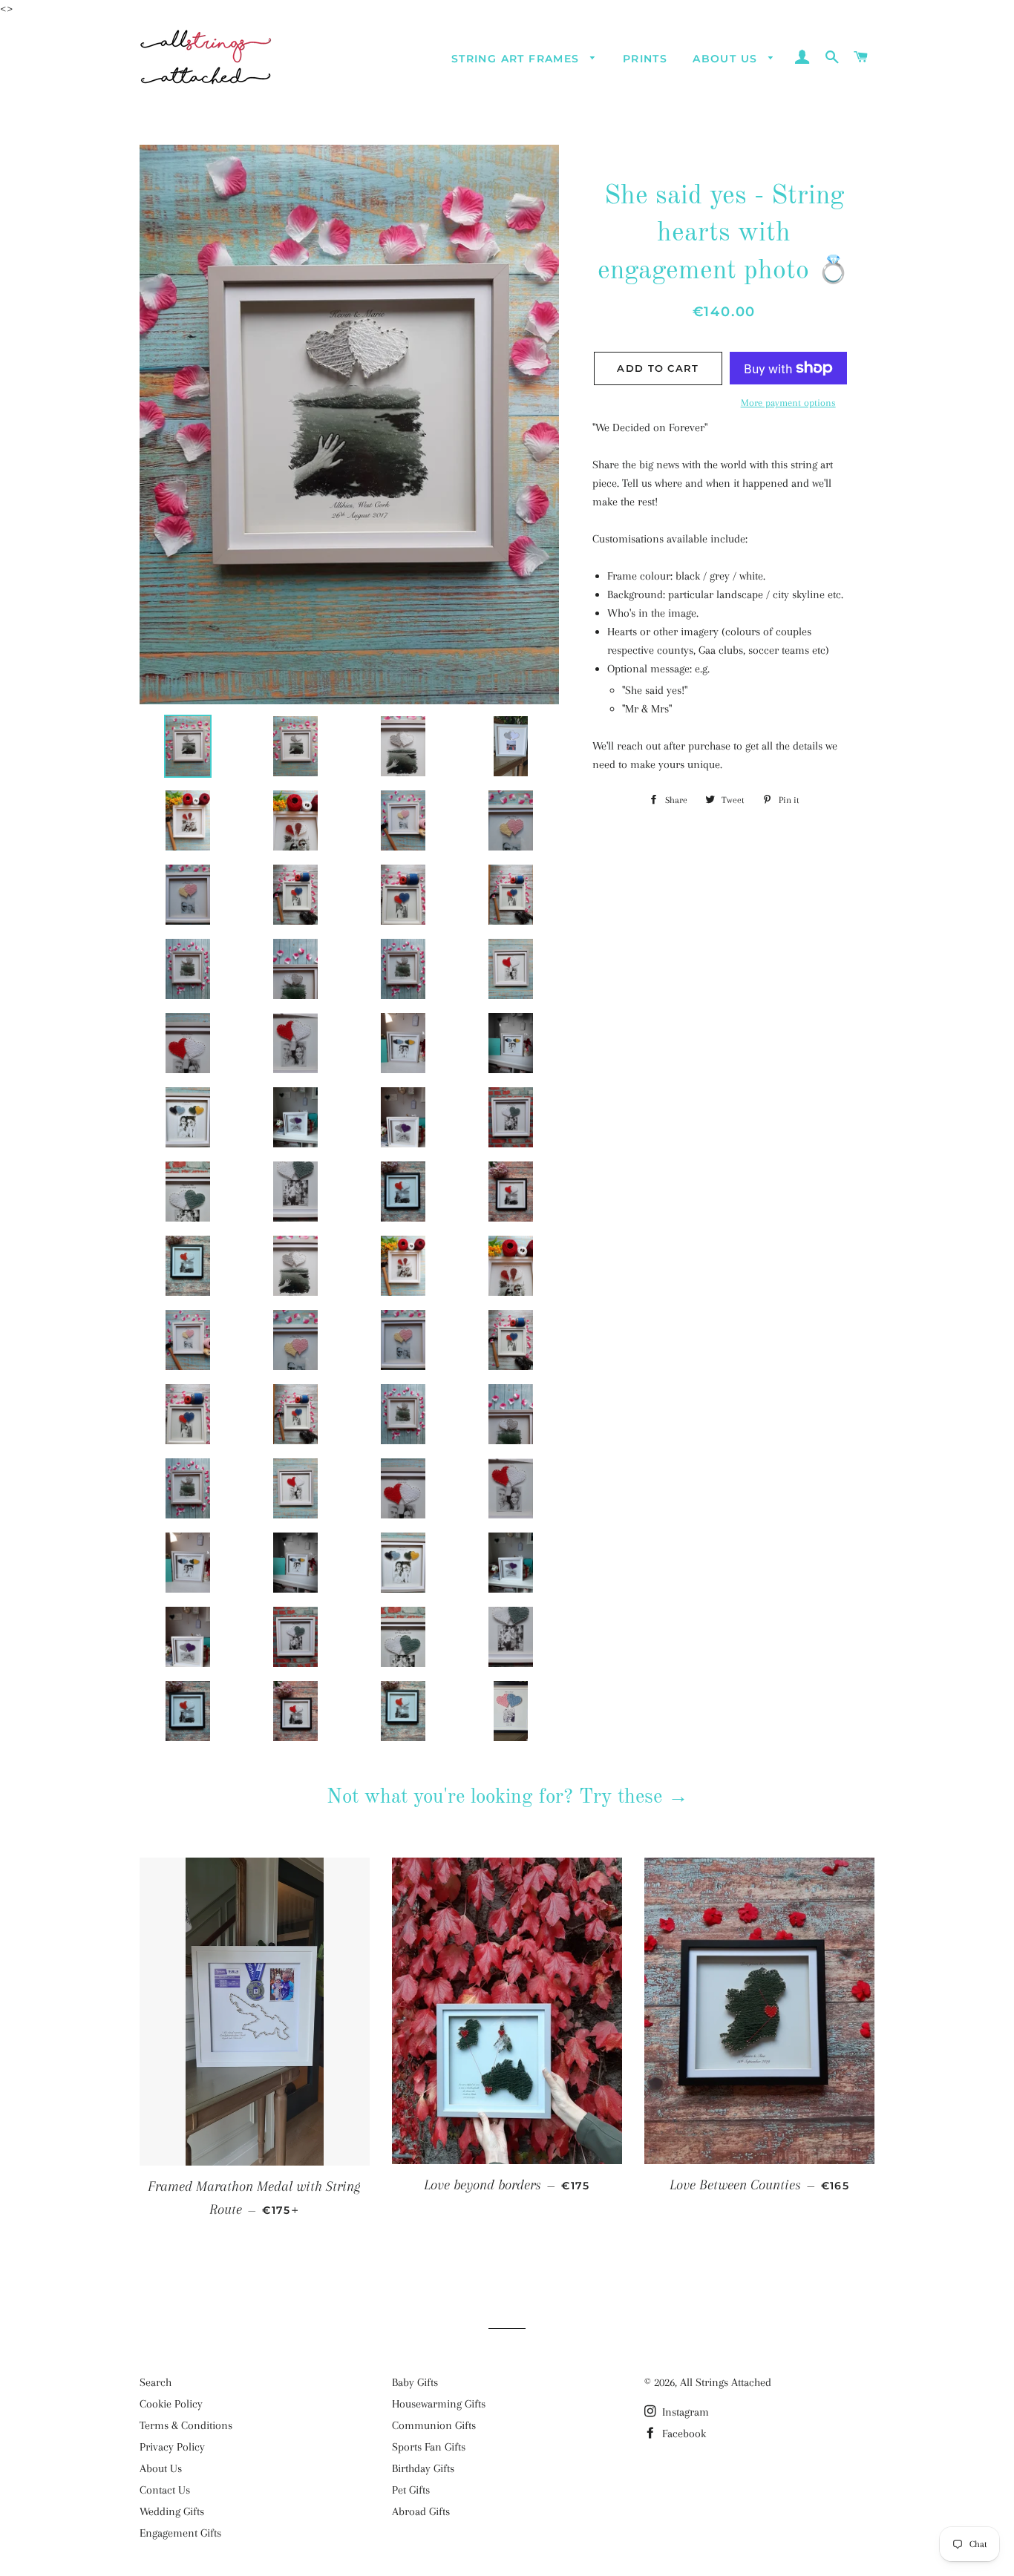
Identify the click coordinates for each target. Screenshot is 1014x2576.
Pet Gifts (411, 2490)
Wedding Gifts (172, 2511)
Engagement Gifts (180, 2533)
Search (156, 2382)
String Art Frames (517, 59)
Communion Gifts (434, 2425)
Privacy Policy (172, 2447)
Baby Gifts (415, 2382)
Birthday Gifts (423, 2468)
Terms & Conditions (186, 2425)
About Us (727, 59)
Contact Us (165, 2490)
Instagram (684, 2412)
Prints (645, 59)
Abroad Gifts (421, 2511)
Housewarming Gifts (439, 2404)
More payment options (788, 403)
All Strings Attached (726, 2382)
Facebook (683, 2434)
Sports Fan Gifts (429, 2447)
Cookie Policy (171, 2404)
